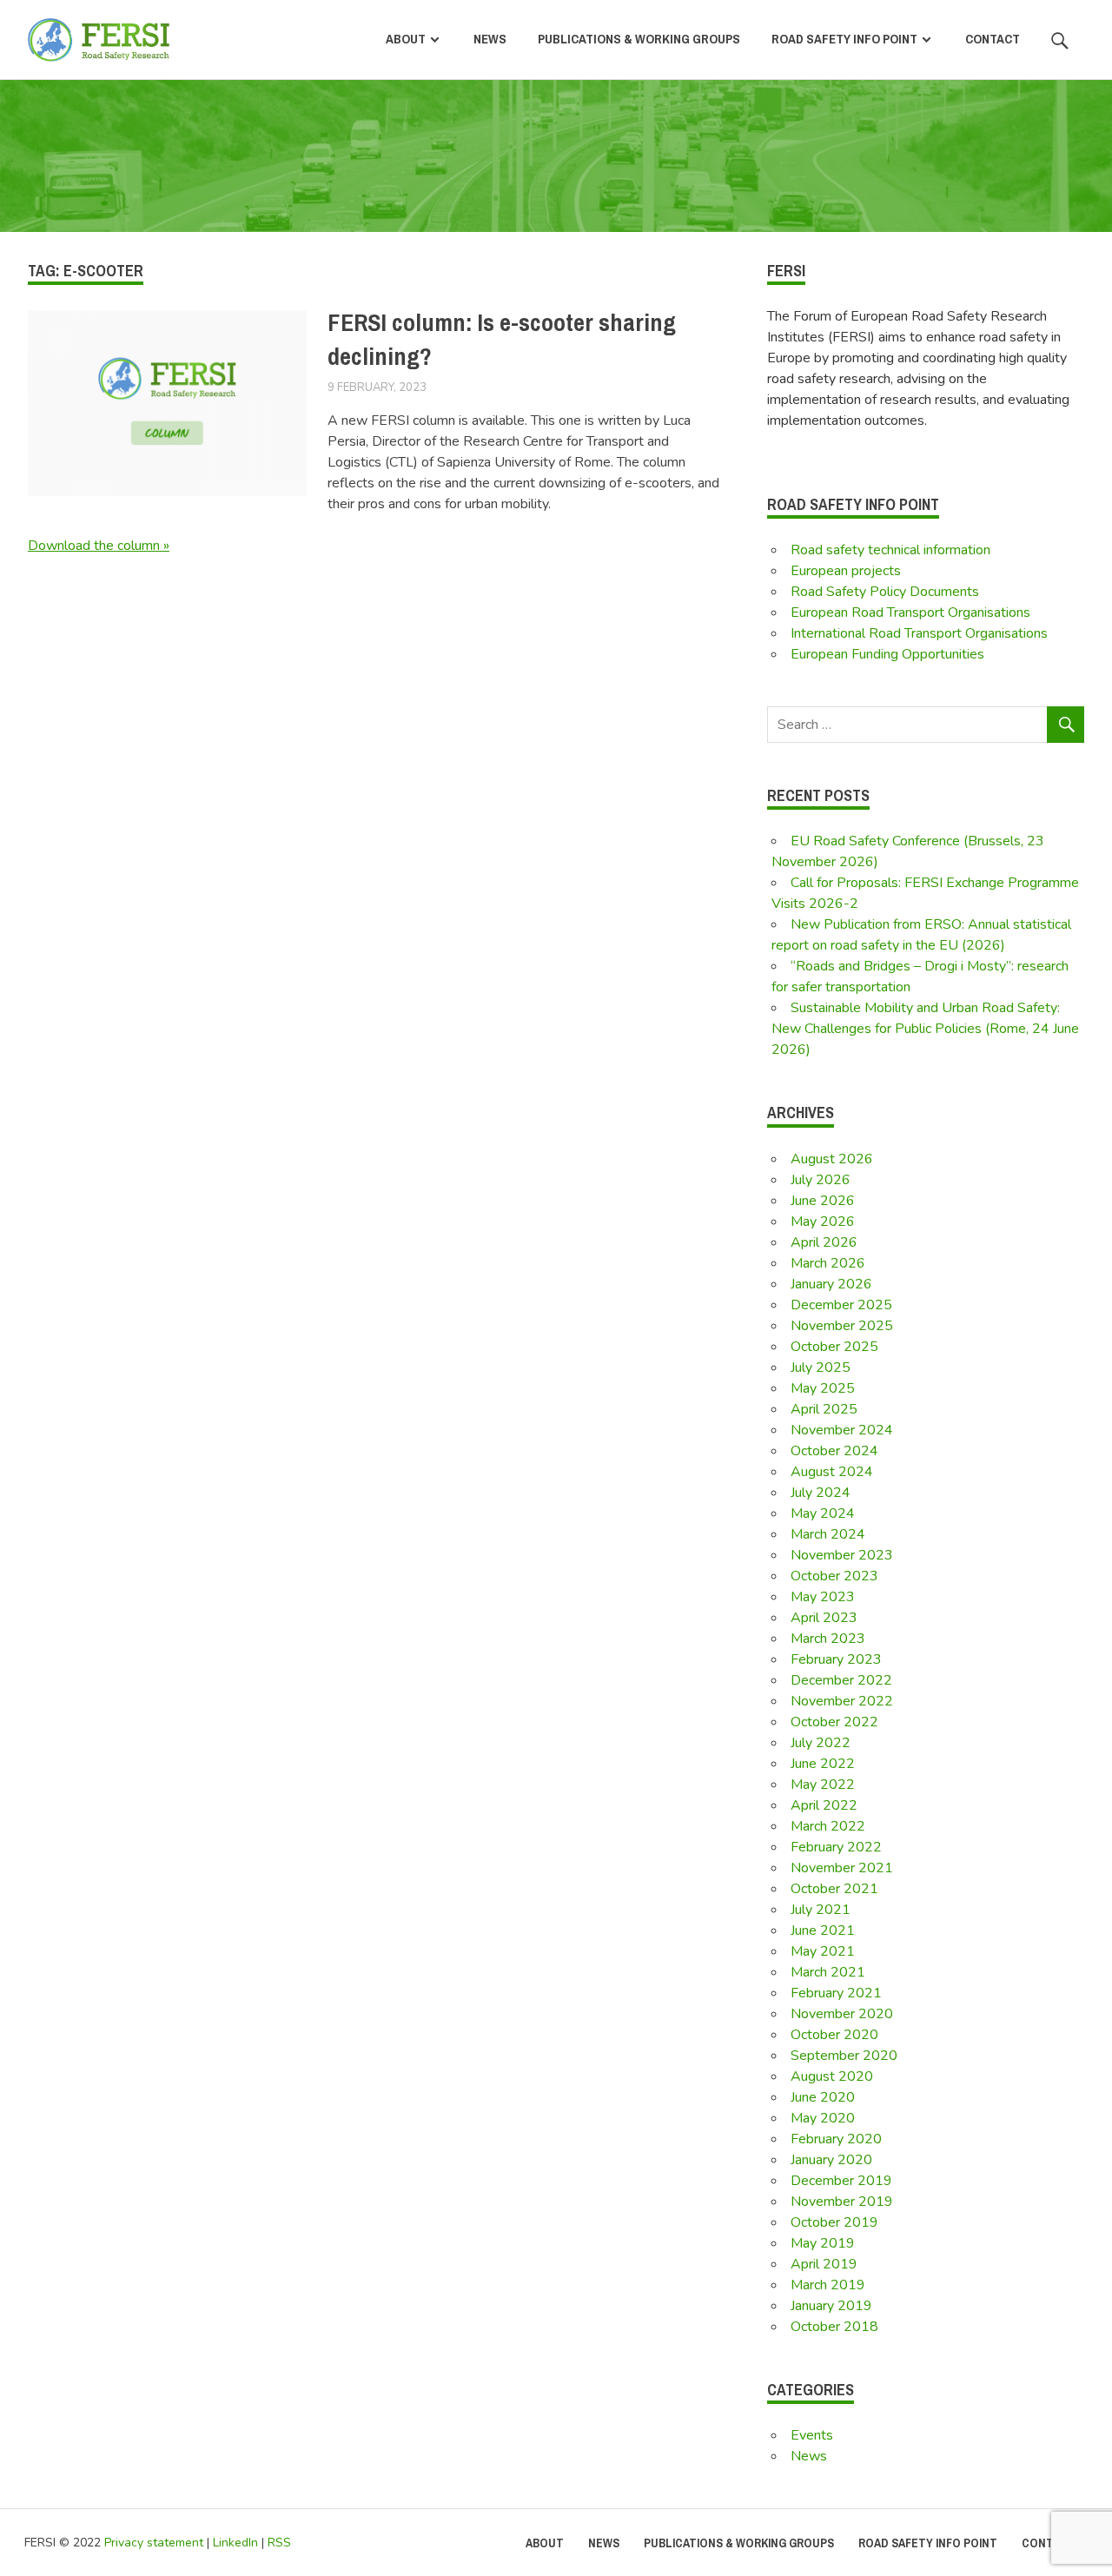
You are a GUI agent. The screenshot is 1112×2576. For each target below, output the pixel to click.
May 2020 (823, 2118)
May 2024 (823, 1513)
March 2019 (828, 2285)
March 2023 (828, 1639)
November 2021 (842, 1868)
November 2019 (842, 2202)
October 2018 (834, 2327)
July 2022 (821, 1743)
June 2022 (823, 1764)
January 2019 (831, 2306)
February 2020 (836, 2139)
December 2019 (841, 2181)
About (406, 39)
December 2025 (841, 1305)
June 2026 (823, 1201)
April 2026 (824, 1242)
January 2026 (831, 1284)
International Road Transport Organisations (919, 633)
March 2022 (828, 1826)
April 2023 (824, 1618)
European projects (846, 571)
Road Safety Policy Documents (885, 592)
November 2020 (842, 2014)
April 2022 (824, 1805)
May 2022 (823, 1785)
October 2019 (834, 2222)
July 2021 (821, 1910)
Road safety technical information (890, 550)
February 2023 (836, 1659)
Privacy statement (154, 2543)
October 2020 (834, 2035)
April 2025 (824, 1409)
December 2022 (841, 1680)
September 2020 (844, 2056)
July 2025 (821, 1367)
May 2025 (823, 1388)
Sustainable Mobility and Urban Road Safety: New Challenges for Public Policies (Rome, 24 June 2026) (925, 1029)
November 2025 (842, 1326)
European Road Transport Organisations (910, 613)
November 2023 (842, 1555)
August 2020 (832, 2076)
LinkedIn (235, 2543)
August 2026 (832, 1159)
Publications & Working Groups (639, 39)
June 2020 (823, 2097)
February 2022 (836, 1847)
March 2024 (828, 1534)
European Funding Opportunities (887, 654)
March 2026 (828, 1263)
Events (812, 2435)
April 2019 (824, 2264)
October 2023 (834, 1576)
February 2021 (836, 1993)
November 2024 (842, 1430)
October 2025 (834, 1347)
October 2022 (834, 1722)
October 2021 (834, 1889)
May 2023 (823, 1597)
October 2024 (834, 1451)
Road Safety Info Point (844, 39)
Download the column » (99, 546)
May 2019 (823, 2243)
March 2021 (828, 1972)
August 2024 (832, 1472)
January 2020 (831, 2160)
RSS (279, 2543)
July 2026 (821, 1180)
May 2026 (823, 1222)
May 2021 (823, 1951)
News (490, 39)
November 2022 (842, 1701)
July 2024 (821, 1493)
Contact (993, 39)
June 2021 (823, 1930)
